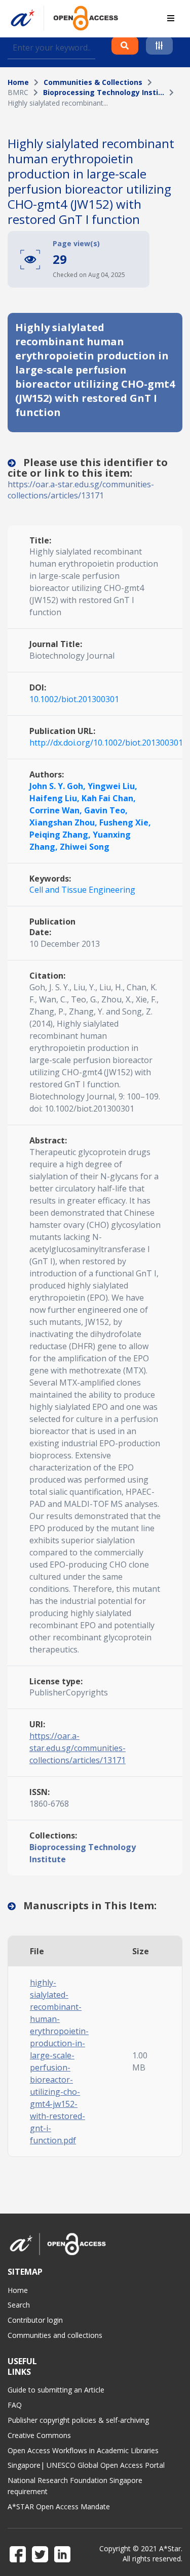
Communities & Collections (93, 82)
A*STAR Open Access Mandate (59, 2506)
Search (19, 2305)
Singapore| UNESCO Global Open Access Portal (86, 2465)
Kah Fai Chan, (109, 798)
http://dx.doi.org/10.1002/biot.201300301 (106, 743)
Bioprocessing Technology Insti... (104, 92)
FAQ (15, 2405)
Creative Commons (39, 2435)
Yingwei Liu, (112, 786)
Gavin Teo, (106, 810)
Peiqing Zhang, (61, 835)
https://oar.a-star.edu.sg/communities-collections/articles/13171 (81, 490)
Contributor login (35, 2320)
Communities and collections (55, 2335)
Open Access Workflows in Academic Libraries (83, 2450)
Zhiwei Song (85, 847)
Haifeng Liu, (55, 798)
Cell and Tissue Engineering (82, 890)
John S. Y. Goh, (59, 786)
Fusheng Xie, (125, 822)
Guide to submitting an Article (56, 2390)
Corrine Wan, (57, 810)
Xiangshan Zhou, (64, 822)
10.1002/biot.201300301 (74, 699)
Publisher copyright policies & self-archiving (78, 2420)
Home (18, 82)
